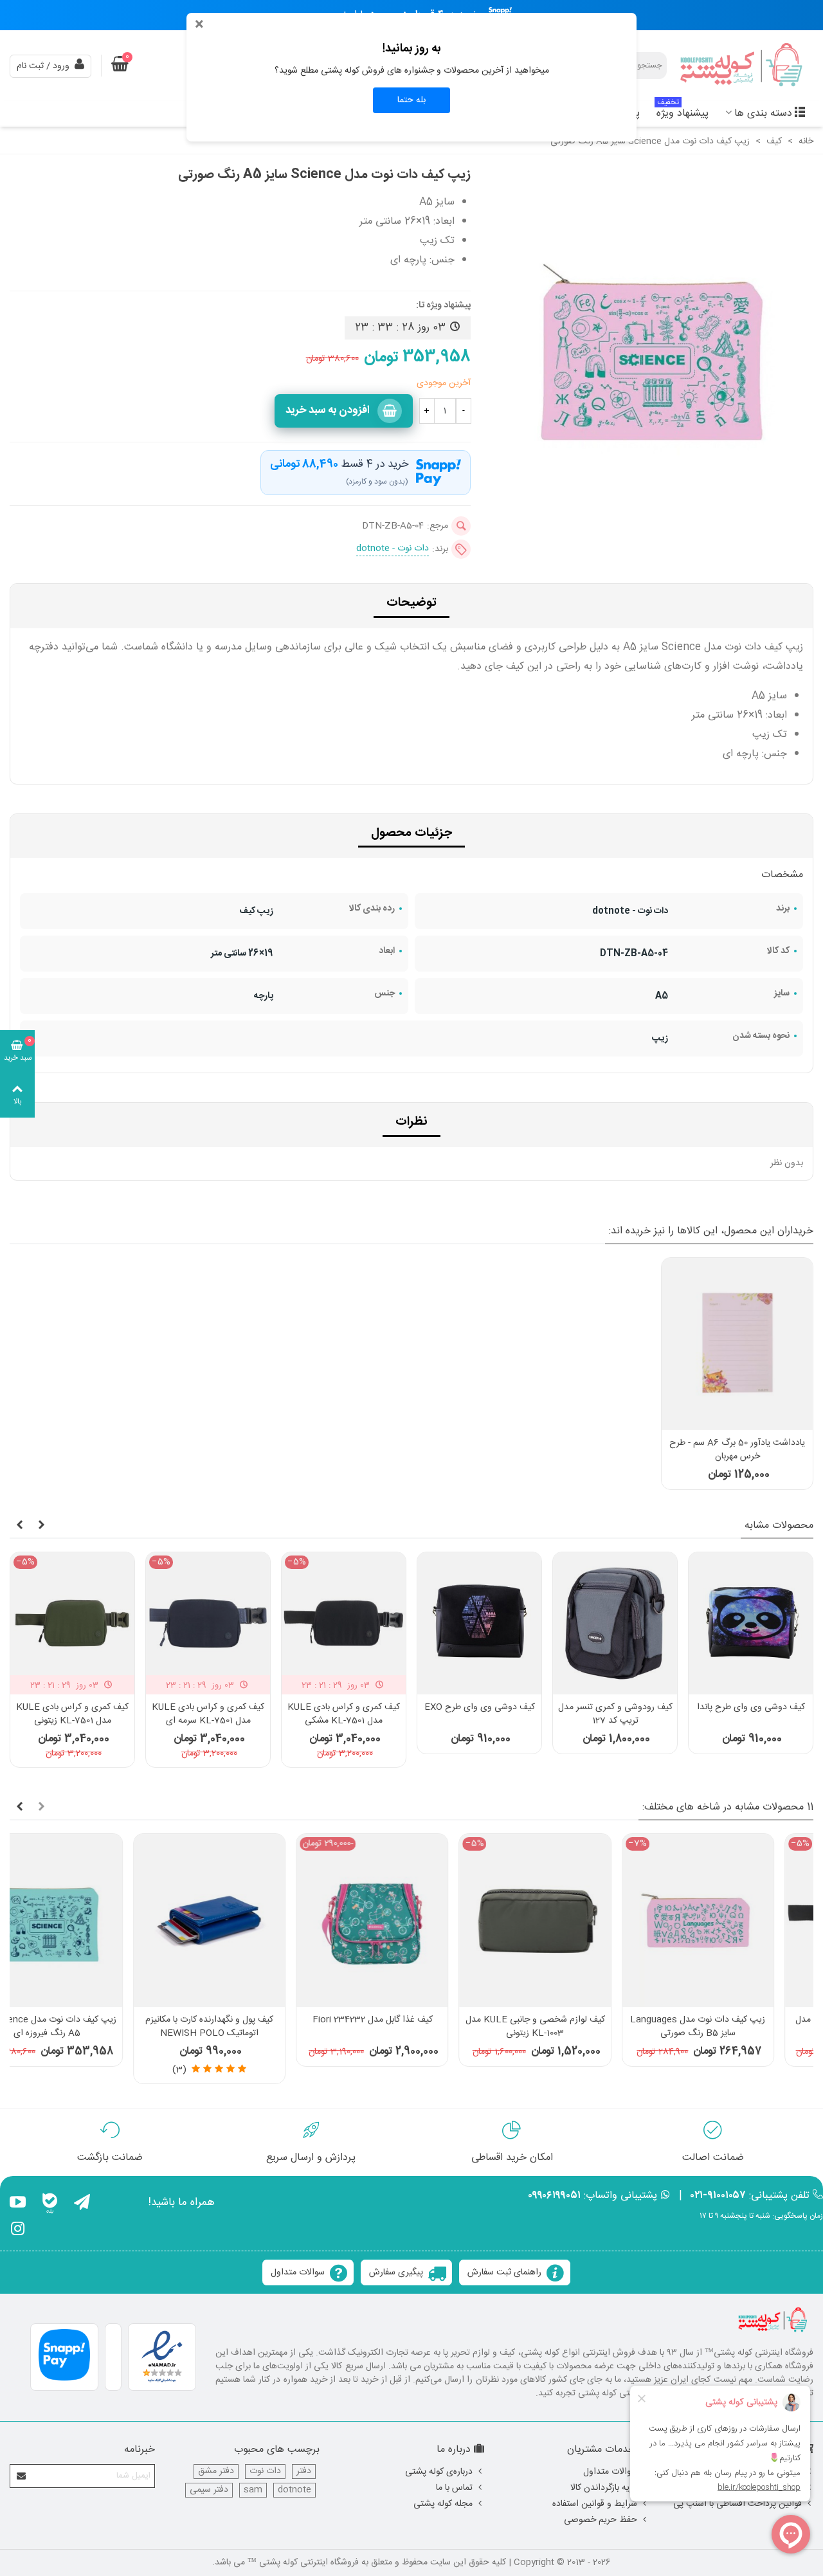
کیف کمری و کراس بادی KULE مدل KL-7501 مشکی (344, 1714)
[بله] (50, 2204)
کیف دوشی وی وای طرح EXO (480, 1708)
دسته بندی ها (763, 113)
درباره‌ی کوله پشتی (439, 2472)
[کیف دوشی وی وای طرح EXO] (479, 1623)
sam (253, 2490)
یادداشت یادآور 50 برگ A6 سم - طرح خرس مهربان (737, 1450)
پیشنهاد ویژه (683, 112)
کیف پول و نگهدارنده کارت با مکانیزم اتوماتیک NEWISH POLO (86, 2027)
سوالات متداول (298, 2272)
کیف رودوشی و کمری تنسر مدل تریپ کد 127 (615, 1714)
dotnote (294, 2490)
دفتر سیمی (209, 2490)
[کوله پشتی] (743, 66)
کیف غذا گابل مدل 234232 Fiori (249, 2020)
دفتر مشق (216, 2472)
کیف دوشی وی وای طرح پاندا (751, 1708)
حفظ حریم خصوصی (601, 2520)
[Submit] (22, 2476)
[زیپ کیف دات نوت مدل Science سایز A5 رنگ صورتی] (652, 530)
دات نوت (265, 2472)
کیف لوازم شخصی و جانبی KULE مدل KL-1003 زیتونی (412, 2027)
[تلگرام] (82, 2204)
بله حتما (411, 100)
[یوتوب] (18, 2204)
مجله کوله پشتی (443, 2504)
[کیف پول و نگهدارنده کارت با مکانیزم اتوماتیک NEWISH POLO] (86, 1920)
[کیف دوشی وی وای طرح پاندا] (751, 1623)
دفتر (304, 2472)
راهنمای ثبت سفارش (504, 2272)
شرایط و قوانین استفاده (595, 2504)
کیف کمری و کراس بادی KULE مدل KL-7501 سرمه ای (208, 1714)
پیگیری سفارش (396, 2272)
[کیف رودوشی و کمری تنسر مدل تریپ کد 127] (615, 1623)
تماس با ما (454, 2488)
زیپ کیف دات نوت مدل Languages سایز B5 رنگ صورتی (574, 2027)
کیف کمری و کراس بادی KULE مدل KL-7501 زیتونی (72, 1714)
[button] (41, 1526)
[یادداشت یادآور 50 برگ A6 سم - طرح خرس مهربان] (737, 1344)
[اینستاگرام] (18, 2231)
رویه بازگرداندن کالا (604, 2488)
